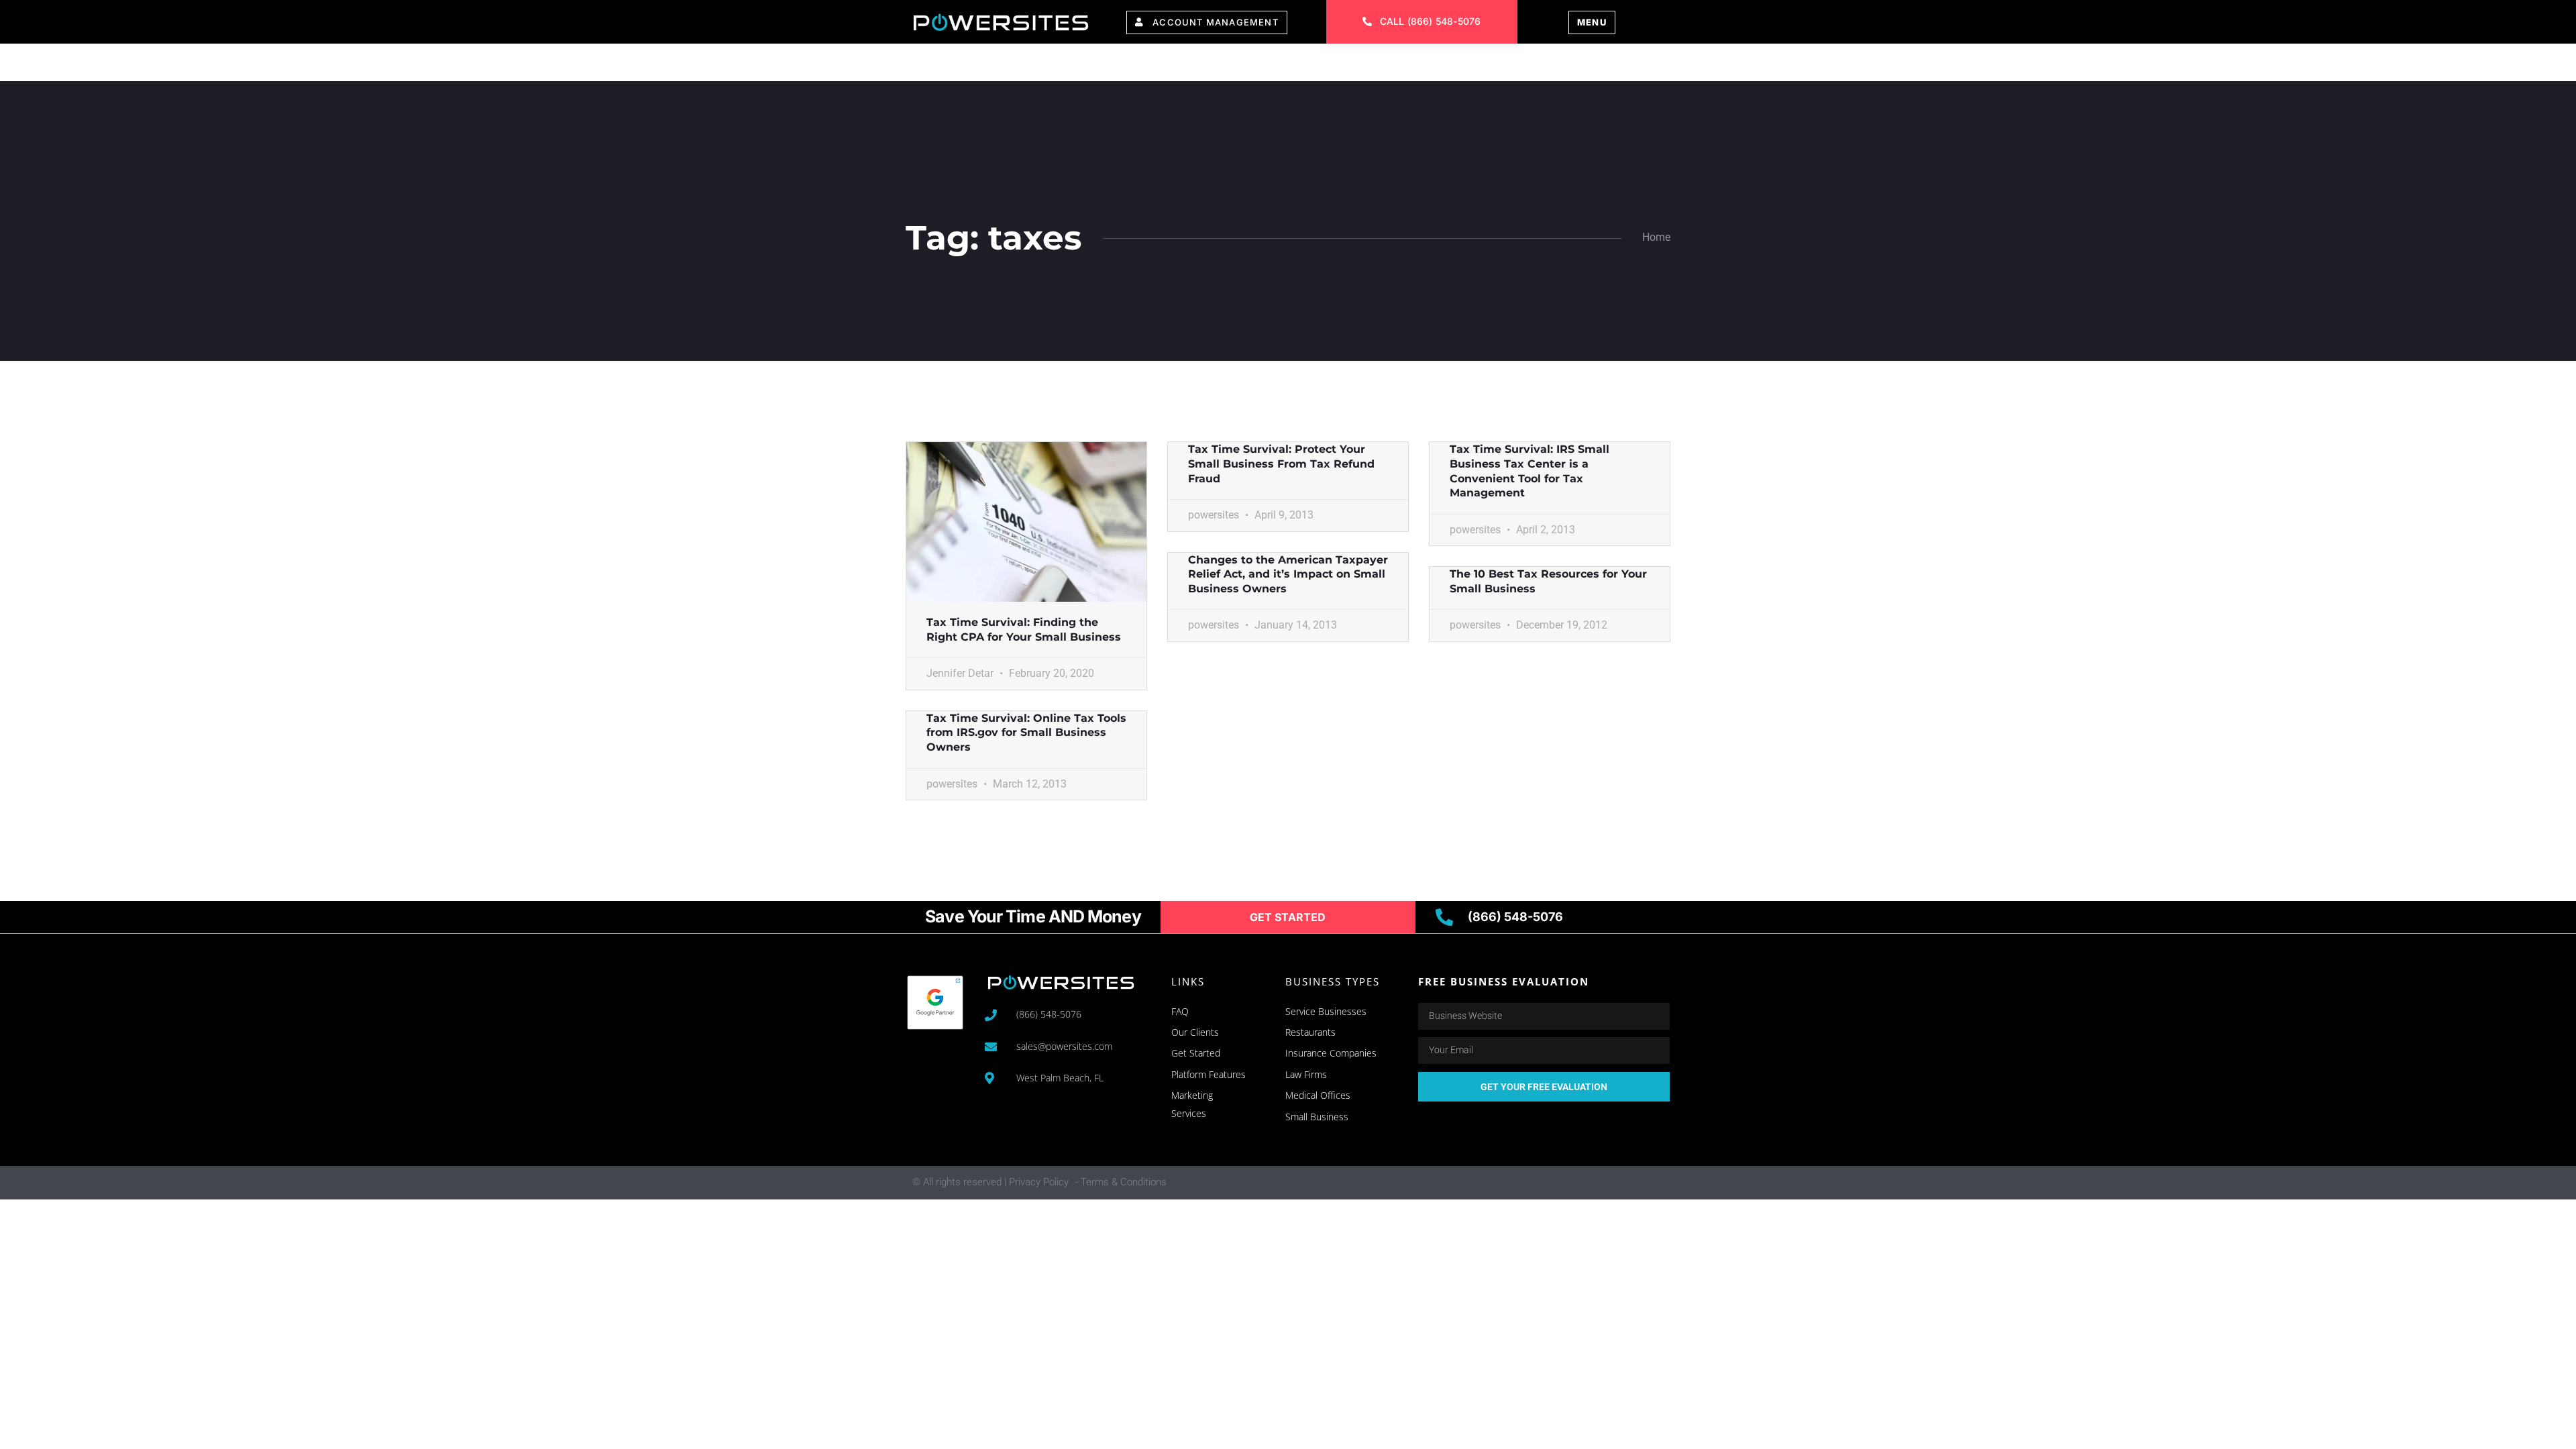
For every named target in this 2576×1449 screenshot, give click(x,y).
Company (1372, 65)
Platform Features (1007, 65)
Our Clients (1280, 65)
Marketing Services (1154, 65)
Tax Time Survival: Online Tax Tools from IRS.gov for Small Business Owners (1026, 733)
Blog (1522, 65)
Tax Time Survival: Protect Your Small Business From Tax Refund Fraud (1281, 464)
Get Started (1601, 65)
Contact (1454, 65)
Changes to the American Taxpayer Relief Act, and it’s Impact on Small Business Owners (1288, 574)
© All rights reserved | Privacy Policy (990, 1182)
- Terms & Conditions (1121, 1182)
